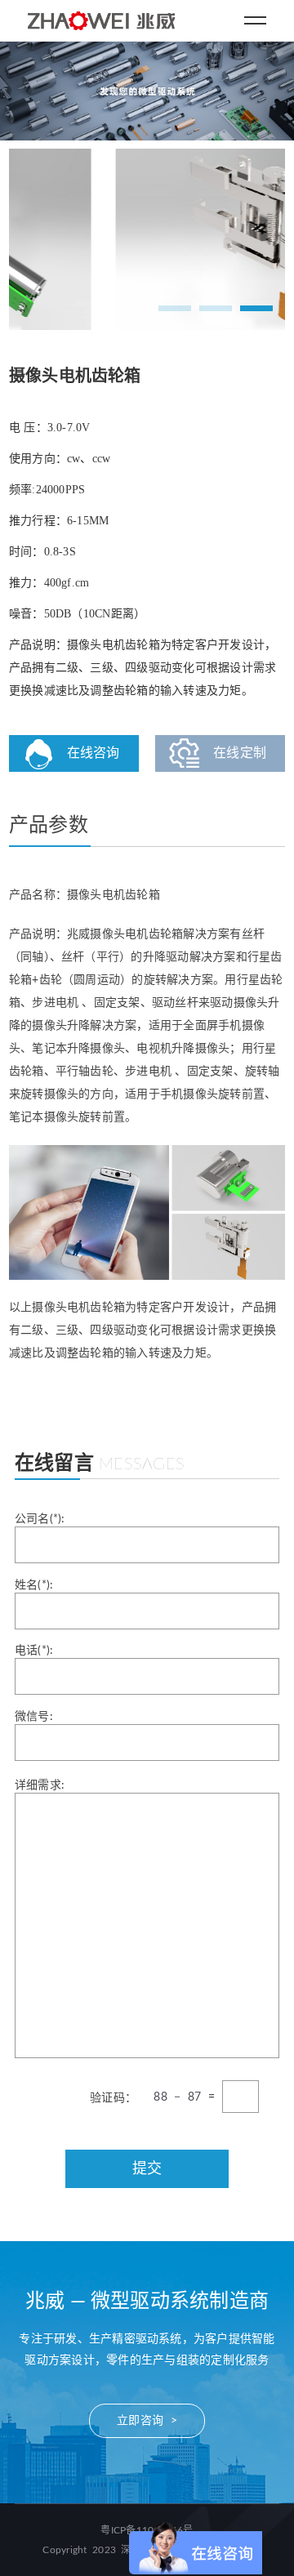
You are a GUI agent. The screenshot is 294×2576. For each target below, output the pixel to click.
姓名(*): (34, 1585)
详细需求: (40, 1785)
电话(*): (34, 1651)
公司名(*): (40, 1519)
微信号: (34, 1717)
